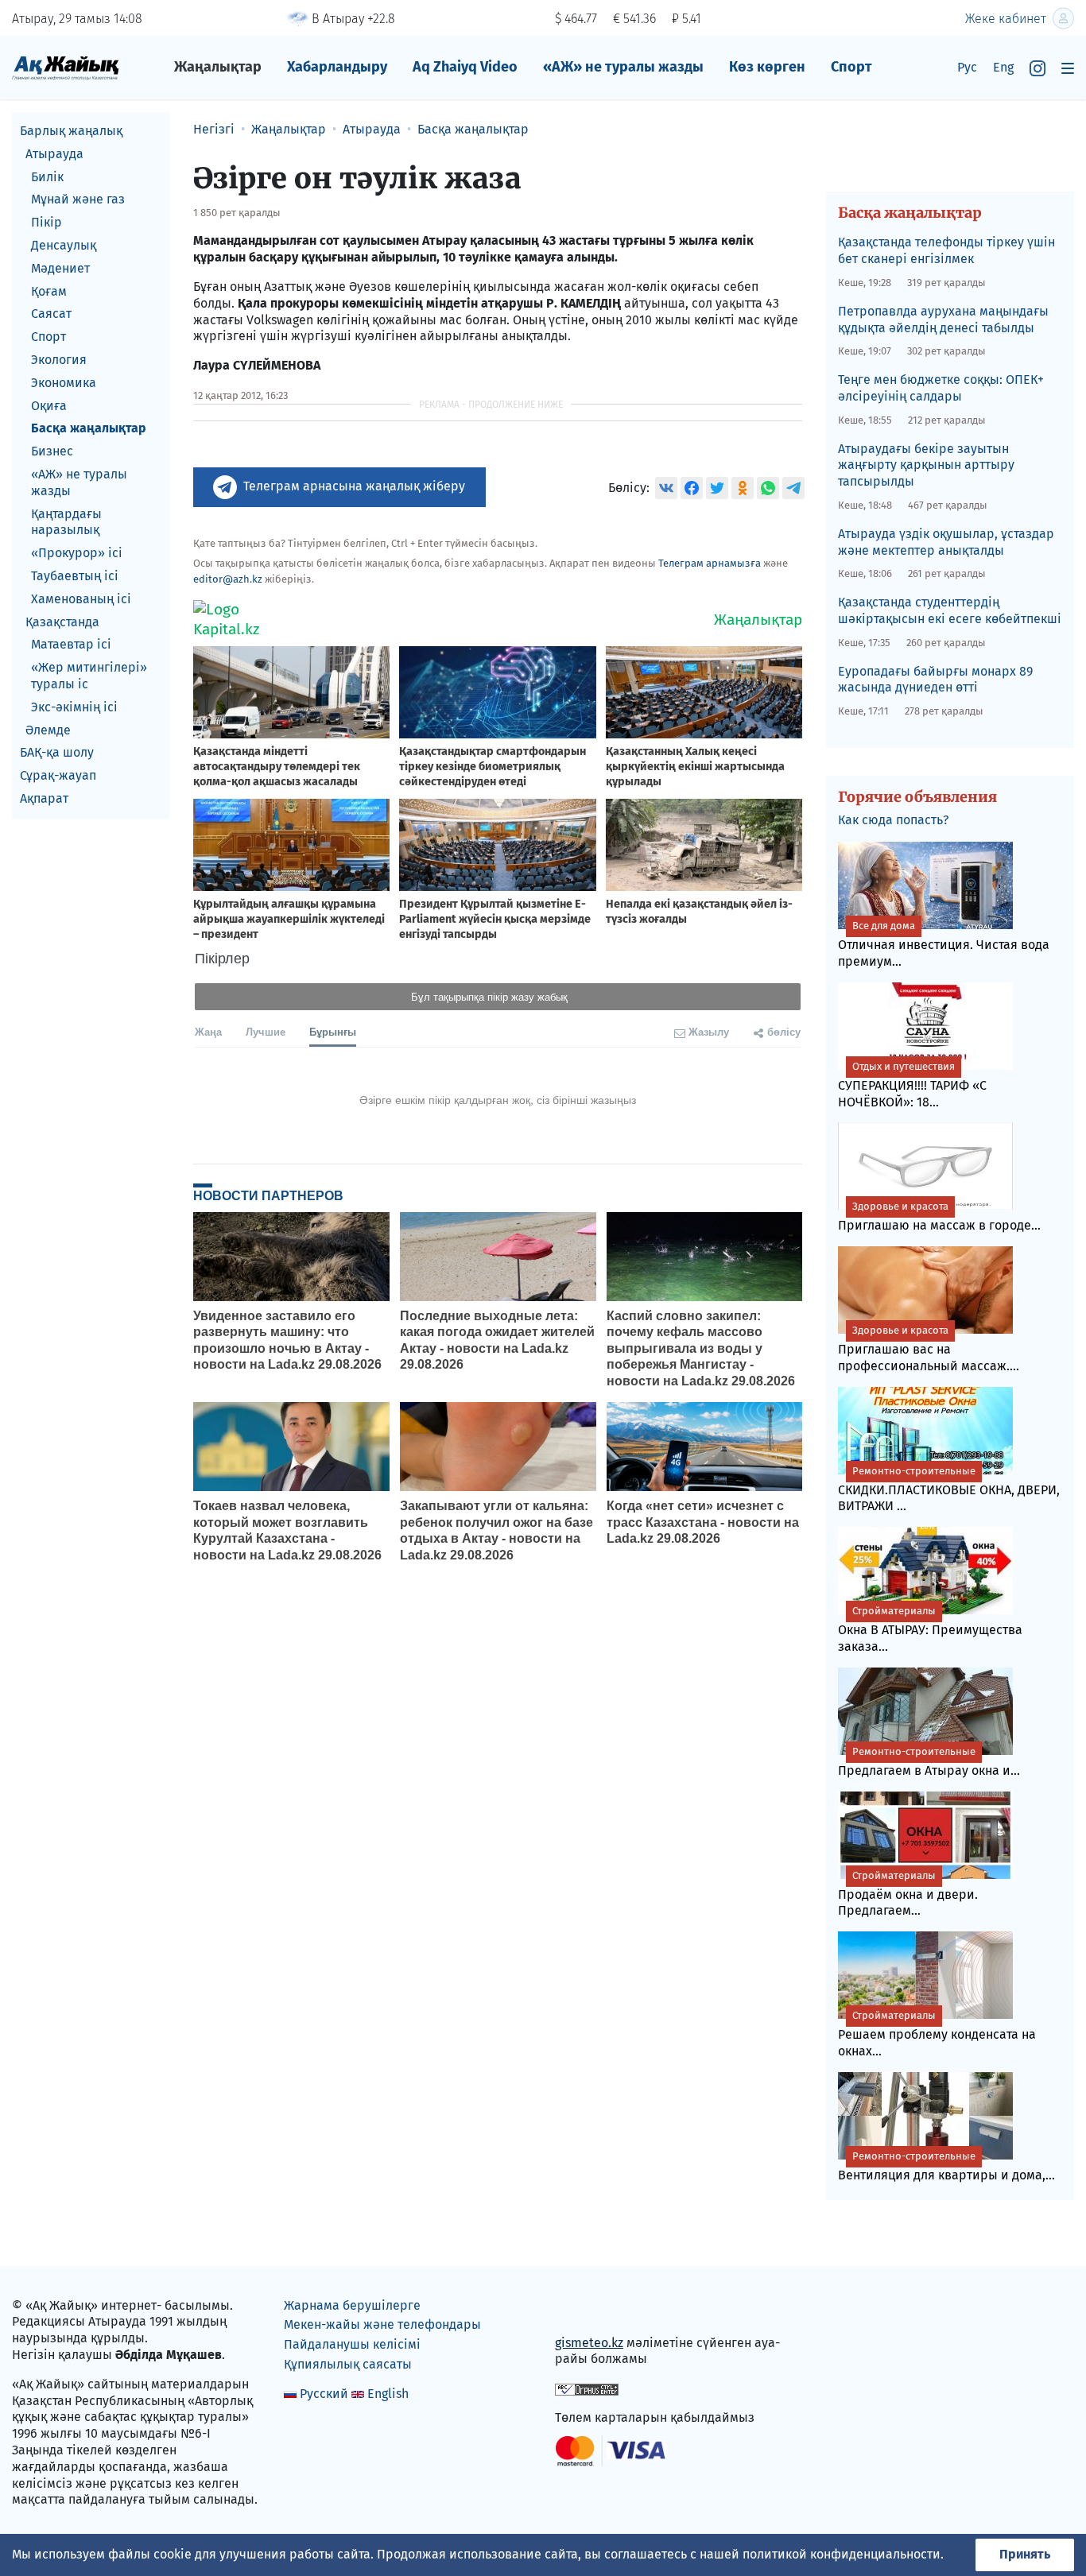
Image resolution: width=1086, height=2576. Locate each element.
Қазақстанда (62, 622)
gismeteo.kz (589, 2343)
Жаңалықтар (218, 67)
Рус (967, 67)
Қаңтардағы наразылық (66, 522)
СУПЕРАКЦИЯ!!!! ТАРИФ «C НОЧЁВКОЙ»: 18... (912, 1085)
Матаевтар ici (71, 644)
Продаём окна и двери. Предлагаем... (908, 1894)
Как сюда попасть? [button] (893, 820)
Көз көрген (767, 67)
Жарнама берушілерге (352, 2305)
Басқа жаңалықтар (89, 428)
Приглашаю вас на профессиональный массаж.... (929, 1349)
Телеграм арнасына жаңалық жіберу (354, 486)
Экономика (64, 383)
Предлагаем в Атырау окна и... (929, 1762)
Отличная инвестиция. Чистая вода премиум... (944, 944)
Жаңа (208, 1031)
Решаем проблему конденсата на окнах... (937, 2034)
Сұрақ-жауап (58, 775)
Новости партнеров (268, 1195)
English (388, 2394)
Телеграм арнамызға (710, 563)
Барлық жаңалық (71, 131)
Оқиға (49, 406)
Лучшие (266, 1031)
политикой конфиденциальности (842, 2554)
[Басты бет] (66, 67)
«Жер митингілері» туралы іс (89, 676)
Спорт (851, 67)
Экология (59, 360)
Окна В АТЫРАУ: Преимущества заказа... (930, 1629)
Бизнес (52, 451)
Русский (324, 2394)
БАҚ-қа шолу (57, 752)
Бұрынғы (333, 1031)
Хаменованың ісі (81, 599)
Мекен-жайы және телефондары (382, 2324)
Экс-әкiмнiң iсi (74, 707)
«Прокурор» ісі (77, 553)
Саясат (51, 314)
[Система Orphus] (587, 2388)
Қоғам (49, 291)
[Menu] (1068, 68)
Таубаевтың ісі (75, 576)
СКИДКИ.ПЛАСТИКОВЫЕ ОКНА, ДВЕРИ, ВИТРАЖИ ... (949, 1489)
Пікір (47, 222)
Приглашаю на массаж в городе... (939, 1216)
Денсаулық (64, 245)
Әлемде (48, 730)
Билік (47, 177)
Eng (1003, 67)
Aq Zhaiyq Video (465, 67)
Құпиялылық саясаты (348, 2364)
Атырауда (54, 154)
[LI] (590, 2309)
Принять (1025, 2554)
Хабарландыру (337, 67)
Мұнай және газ (78, 199)
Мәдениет (60, 268)
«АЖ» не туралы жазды (623, 67)
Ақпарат (44, 798)
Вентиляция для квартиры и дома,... (946, 2166)
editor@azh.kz (228, 579)
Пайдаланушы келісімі (352, 2344)
